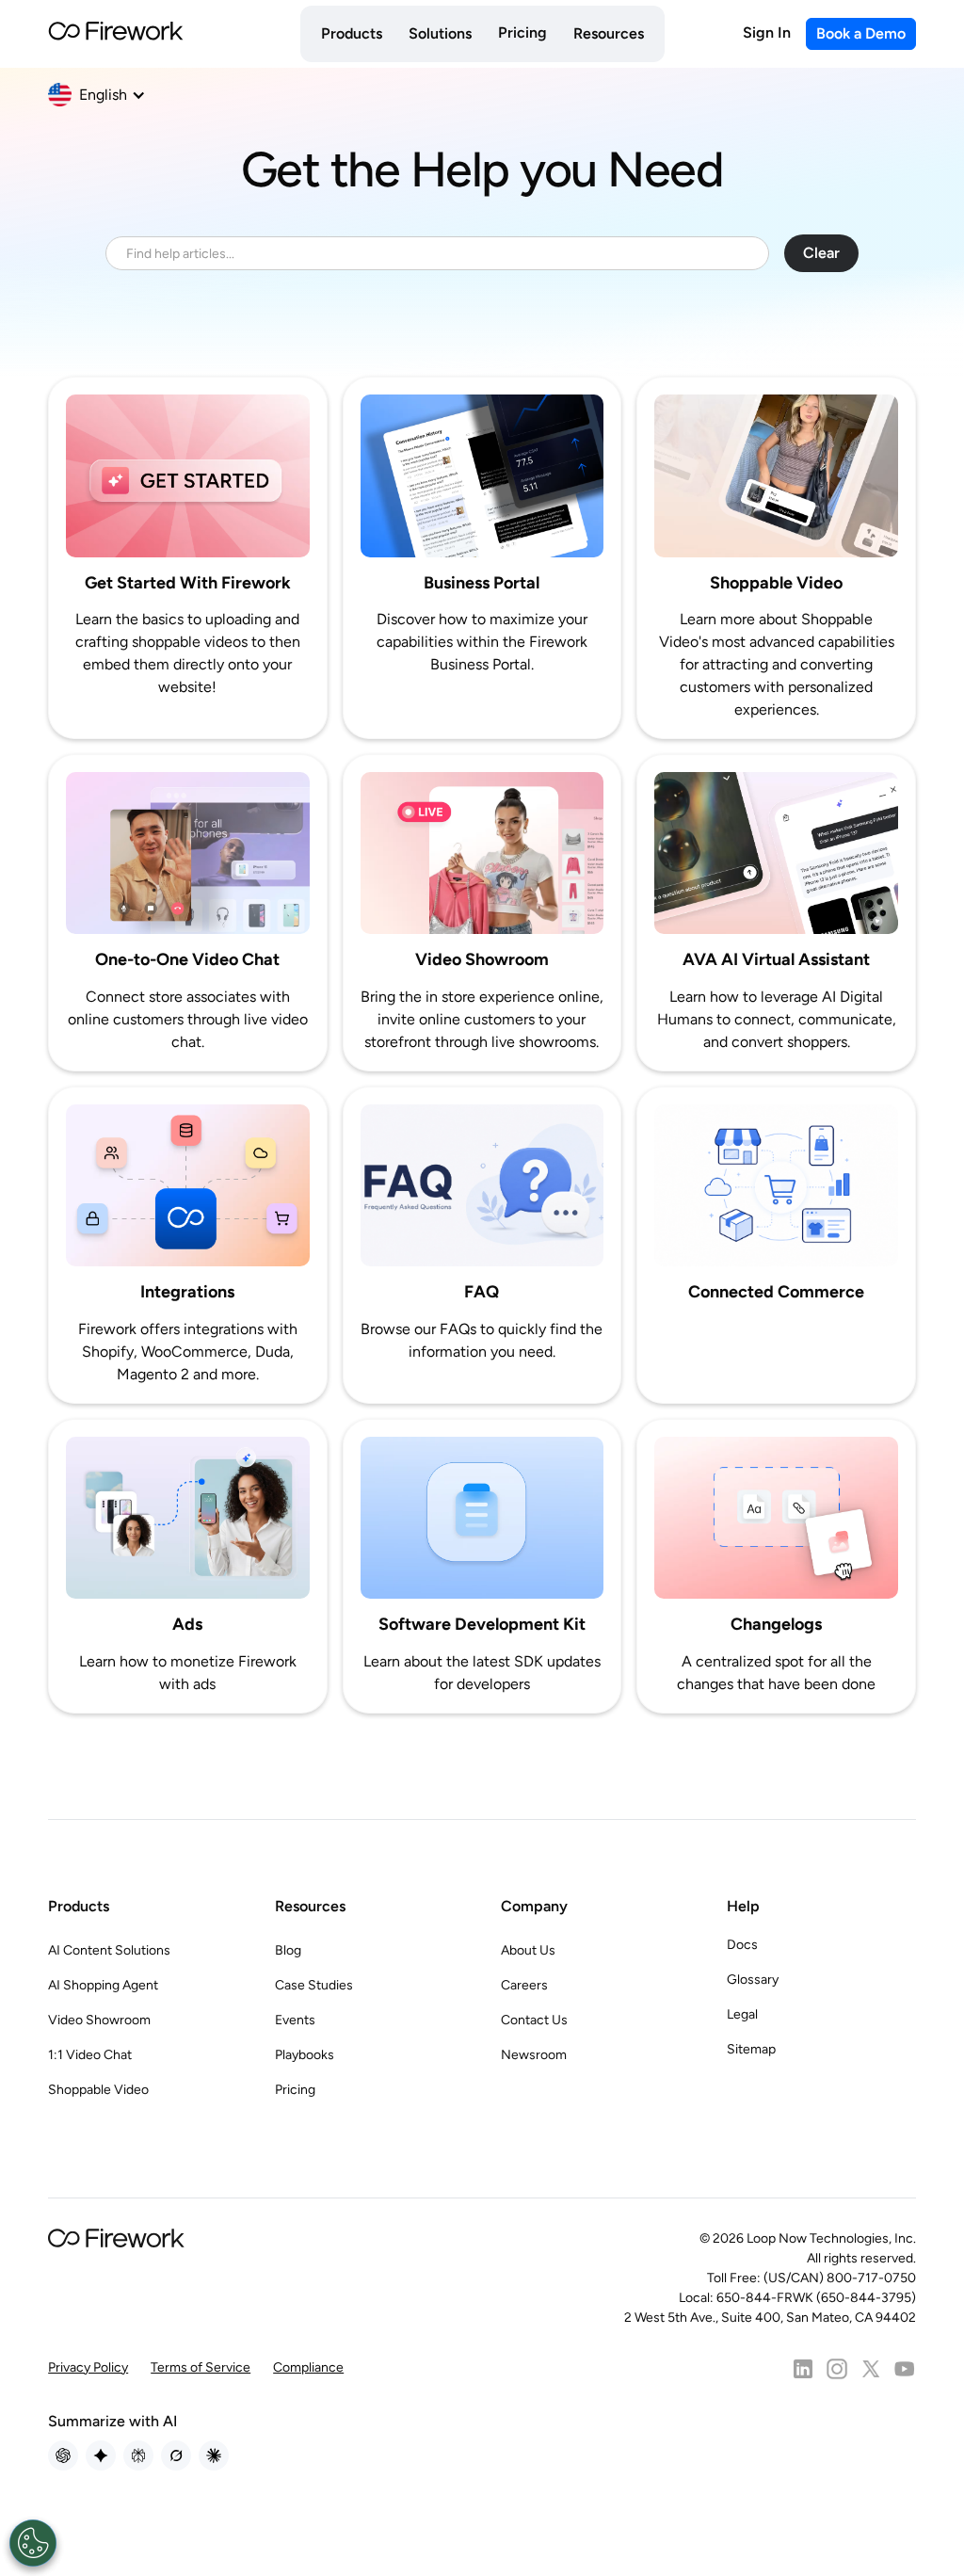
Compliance (308, 2367)
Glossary (753, 1980)
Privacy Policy (88, 2367)
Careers (524, 1985)
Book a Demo (861, 33)
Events (295, 2020)
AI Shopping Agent (103, 1985)
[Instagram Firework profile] (837, 2369)
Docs (742, 1945)
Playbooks (305, 2055)
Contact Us (534, 2020)
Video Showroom (99, 2020)
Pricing (522, 32)
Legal (742, 2014)
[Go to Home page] (116, 34)
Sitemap (751, 2049)
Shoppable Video (98, 2090)
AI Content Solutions (109, 1950)
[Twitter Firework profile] (871, 2369)
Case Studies (314, 1985)
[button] (352, 34)
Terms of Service (201, 2367)
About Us (528, 1950)
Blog (288, 1950)
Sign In (767, 32)
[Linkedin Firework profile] (803, 2369)
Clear (821, 253)
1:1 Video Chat (90, 2055)
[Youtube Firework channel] (905, 2369)
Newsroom (534, 2055)
